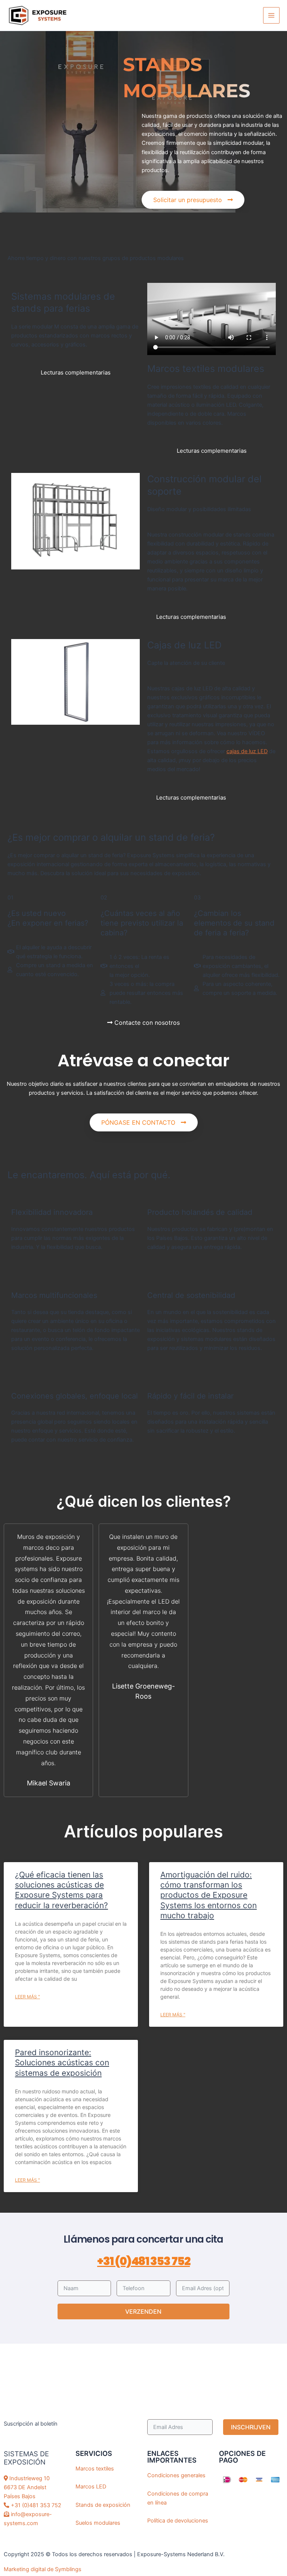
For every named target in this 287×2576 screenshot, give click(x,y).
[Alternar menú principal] (271, 15)
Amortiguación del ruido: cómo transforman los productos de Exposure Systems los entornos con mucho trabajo (209, 1895)
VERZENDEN (143, 2311)
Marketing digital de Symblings (43, 2569)
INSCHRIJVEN (251, 2427)
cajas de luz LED (247, 751)
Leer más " (27, 1997)
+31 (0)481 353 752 (143, 2261)
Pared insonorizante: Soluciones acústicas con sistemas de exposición (62, 2063)
